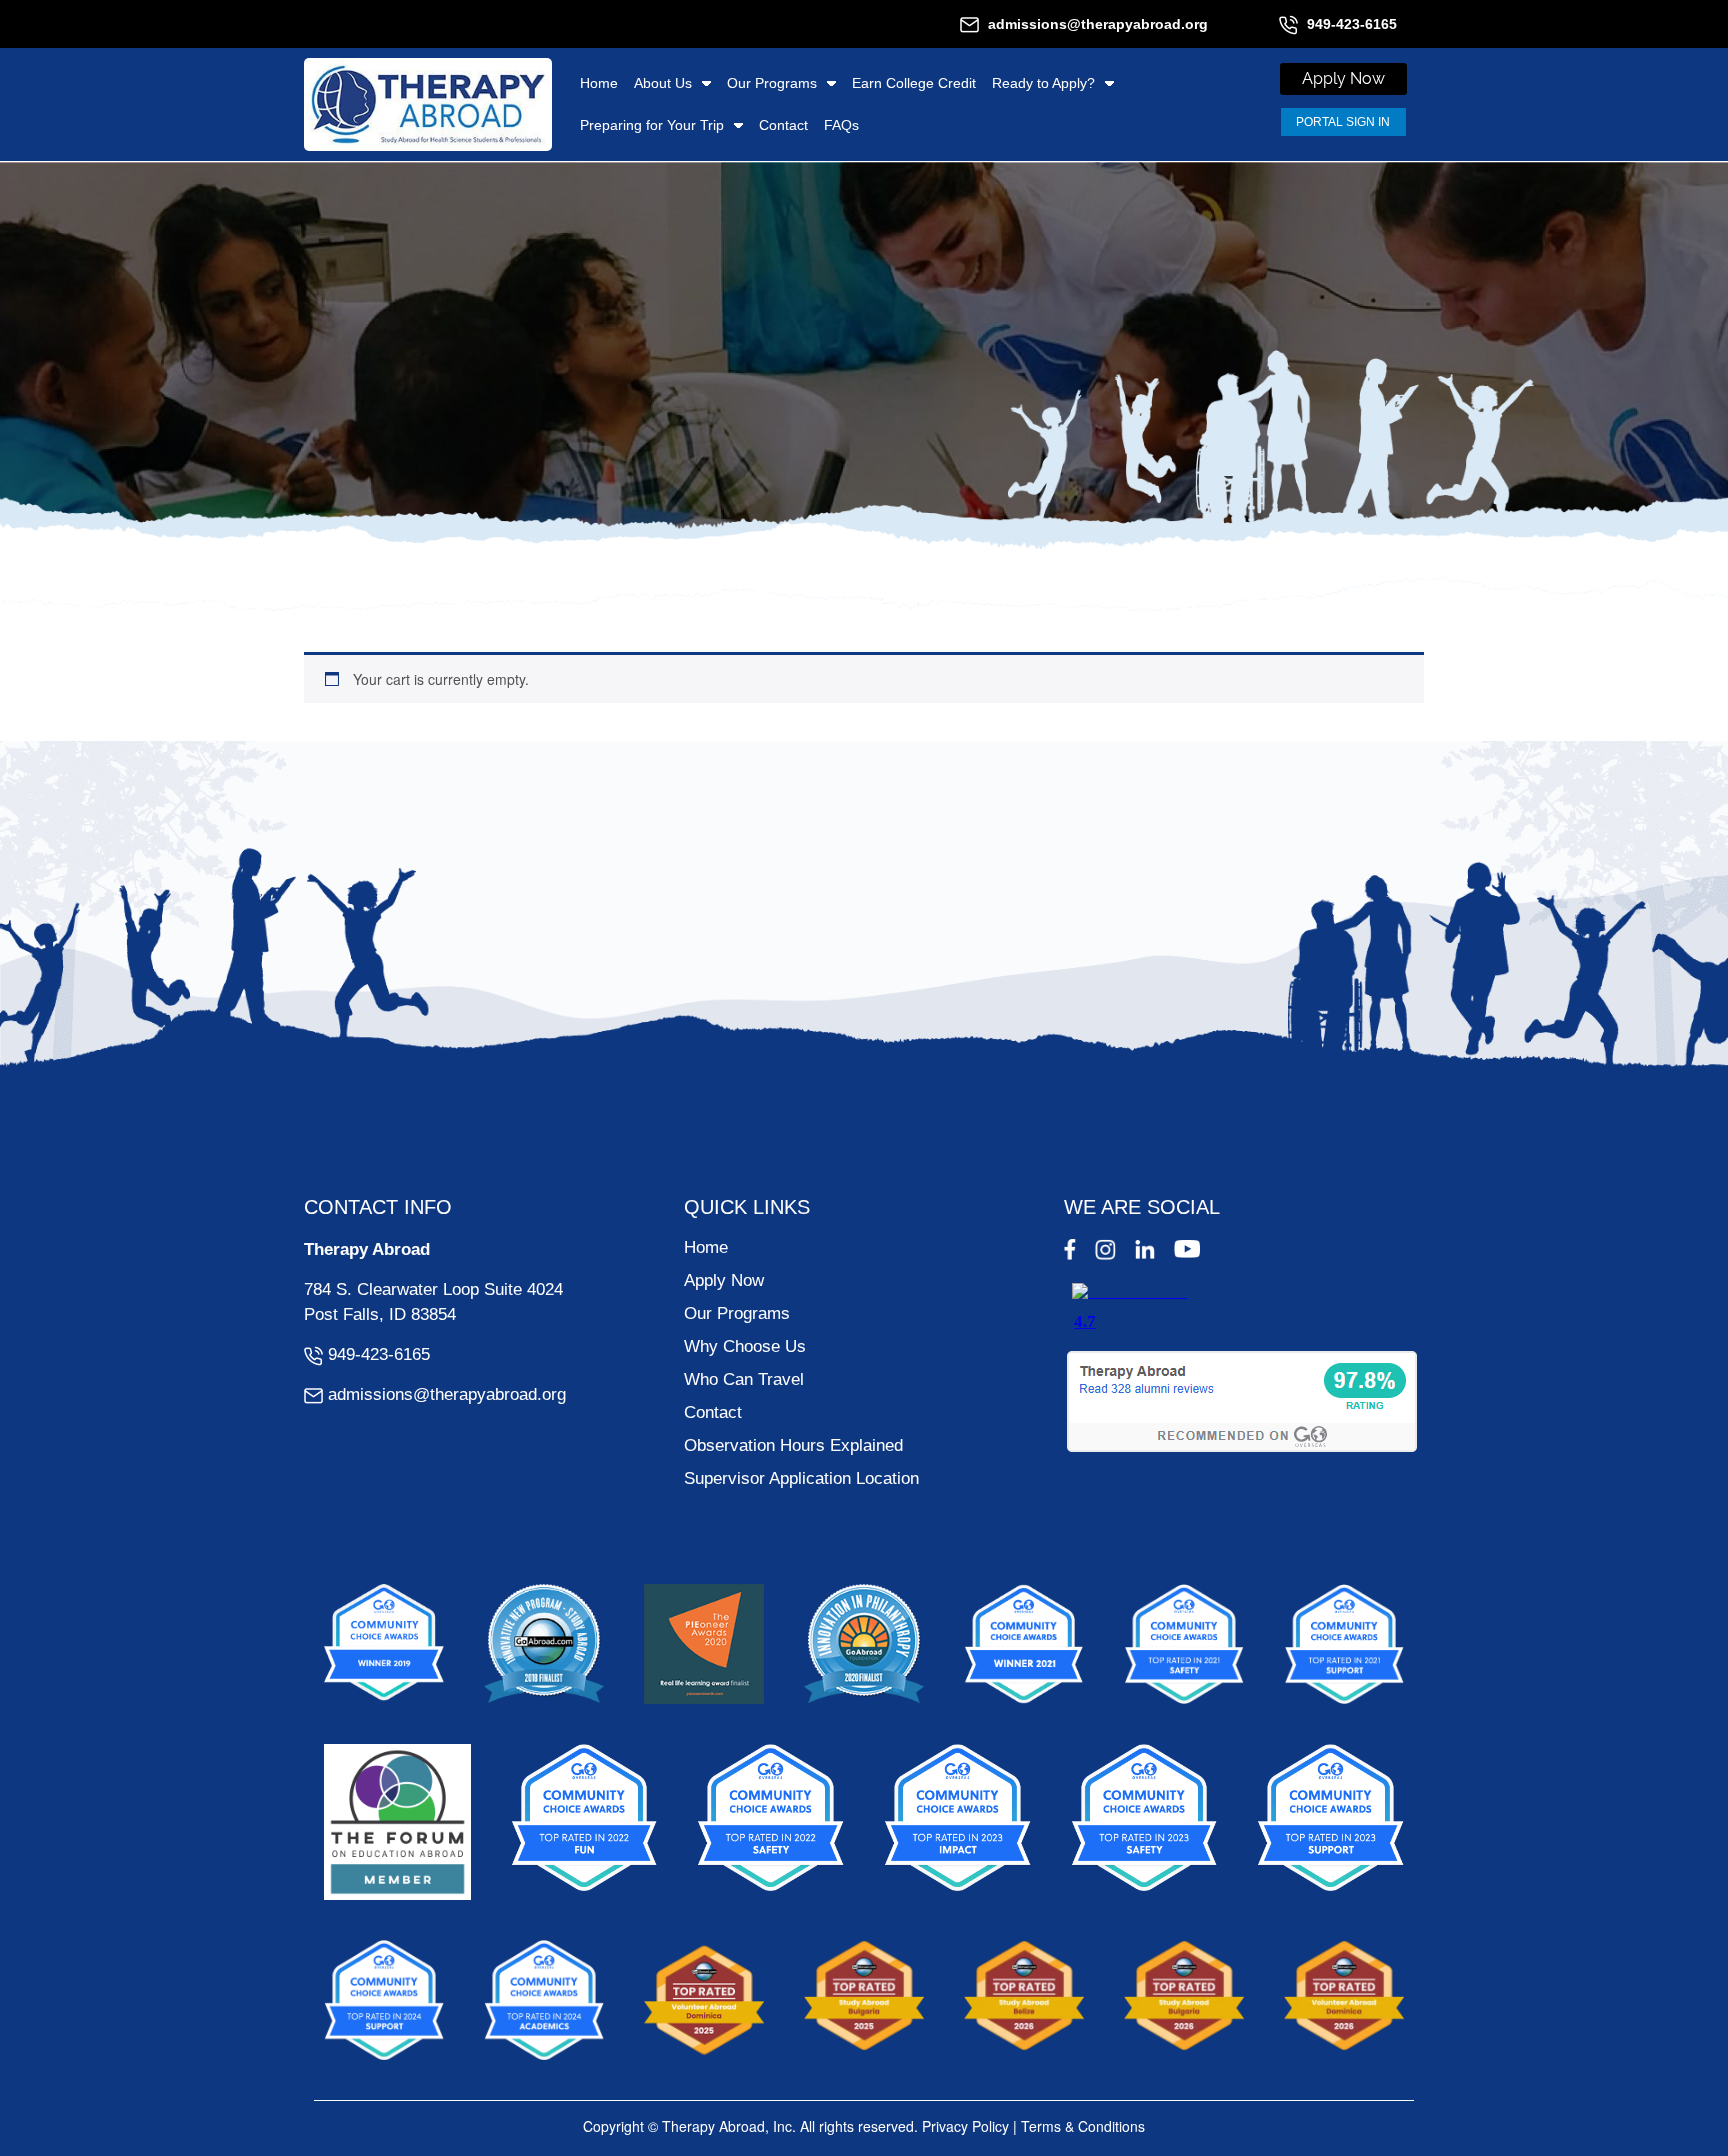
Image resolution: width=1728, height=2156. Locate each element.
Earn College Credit (914, 83)
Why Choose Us (745, 1346)
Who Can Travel (744, 1379)
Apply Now (724, 1280)
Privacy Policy (965, 2126)
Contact (783, 125)
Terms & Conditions (1083, 2126)
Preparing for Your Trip (652, 125)
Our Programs (772, 83)
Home (599, 83)
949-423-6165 (1352, 24)
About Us (663, 83)
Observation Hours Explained (793, 1445)
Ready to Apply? (1043, 83)
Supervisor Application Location (801, 1478)
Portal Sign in (1343, 122)
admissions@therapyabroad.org (1098, 24)
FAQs (841, 125)
